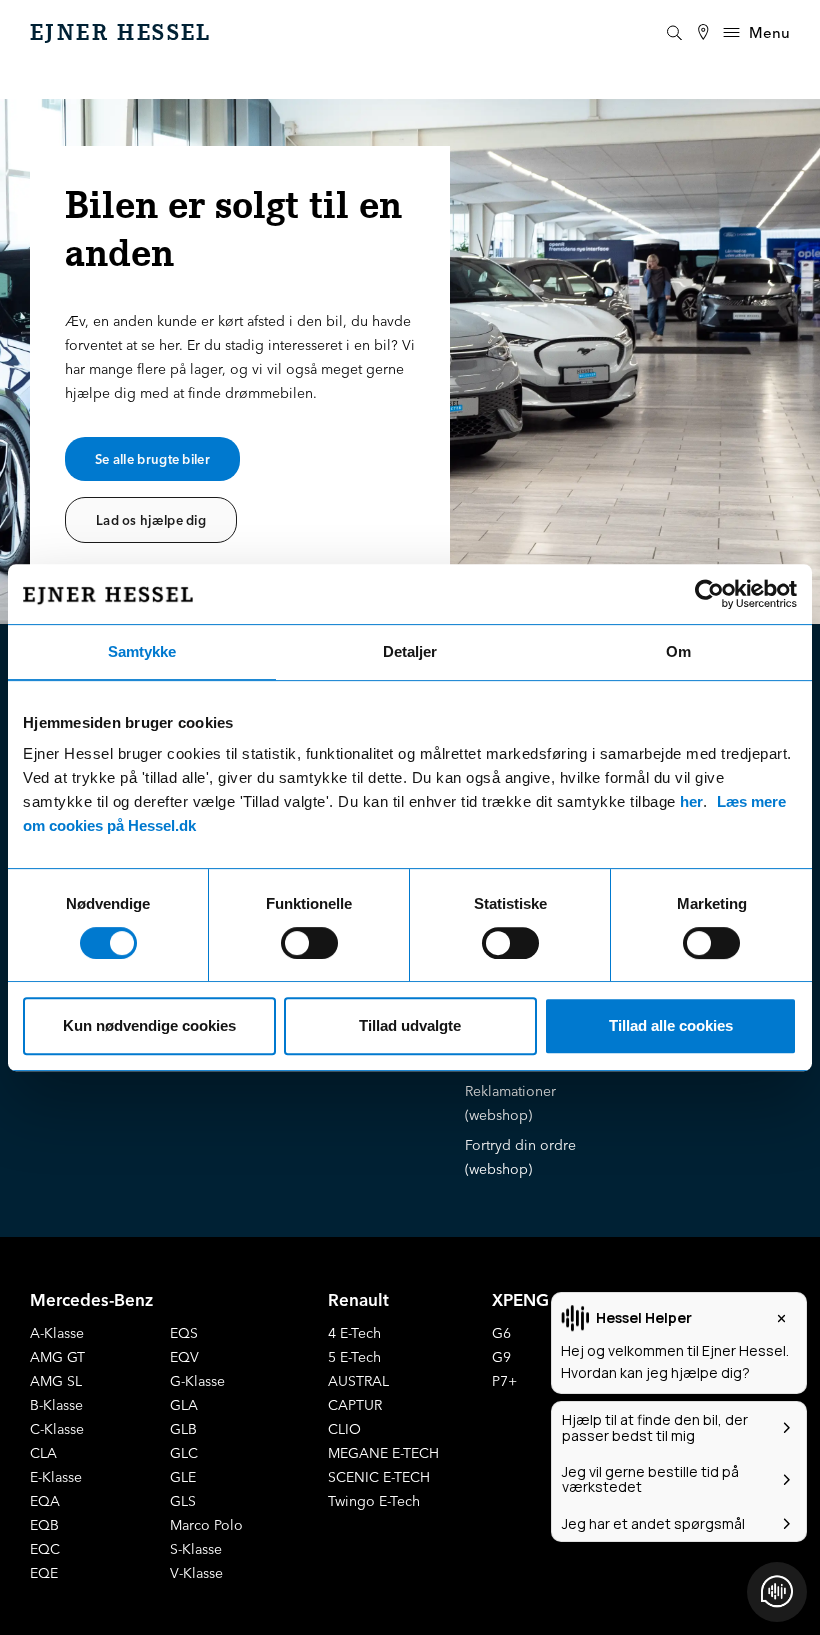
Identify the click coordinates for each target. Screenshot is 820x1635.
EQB (44, 1525)
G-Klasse (197, 1381)
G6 (501, 1333)
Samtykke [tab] (142, 651)
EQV (184, 1357)
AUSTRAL (358, 1381)
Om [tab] (678, 651)
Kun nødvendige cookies (149, 1025)
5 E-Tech (354, 1357)
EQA (45, 1501)
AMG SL (56, 1381)
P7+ (504, 1381)
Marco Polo (206, 1525)
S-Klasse (196, 1549)
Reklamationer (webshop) (510, 1103)
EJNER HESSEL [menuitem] (121, 33)
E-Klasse (56, 1477)
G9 (501, 1357)
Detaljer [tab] (410, 651)
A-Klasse (57, 1333)
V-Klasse (196, 1573)
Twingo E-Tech (374, 1501)
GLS (183, 1501)
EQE (44, 1573)
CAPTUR (355, 1405)
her (691, 801)
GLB (183, 1429)
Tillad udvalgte (410, 1025)
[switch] (309, 943)
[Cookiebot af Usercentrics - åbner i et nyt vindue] (709, 594)
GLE (183, 1477)
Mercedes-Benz (91, 1299)
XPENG (520, 1299)
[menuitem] (703, 32)
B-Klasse (56, 1405)
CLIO (344, 1429)
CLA (43, 1453)
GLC (184, 1453)
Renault (358, 1299)
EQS (184, 1333)
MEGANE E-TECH (383, 1453)
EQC (45, 1549)
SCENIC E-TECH (379, 1477)
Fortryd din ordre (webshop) (520, 1157)
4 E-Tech (354, 1333)
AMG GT (57, 1357)
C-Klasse (57, 1429)
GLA (184, 1405)
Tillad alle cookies (671, 1025)
